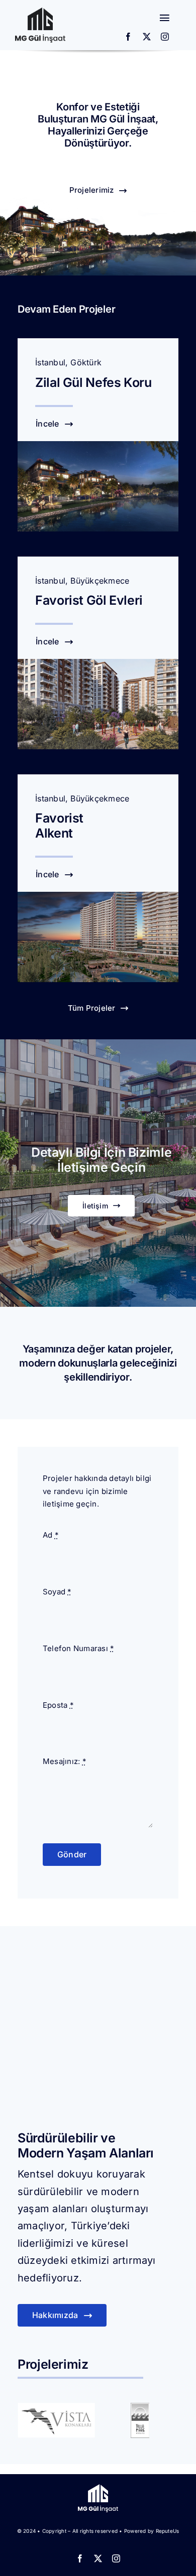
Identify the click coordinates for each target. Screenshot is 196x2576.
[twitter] (147, 37)
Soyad (57, 1592)
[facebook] (128, 37)
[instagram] (165, 37)
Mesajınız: (65, 1761)
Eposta (58, 1705)
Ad (51, 1535)
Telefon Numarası (78, 1648)
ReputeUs (168, 2531)
